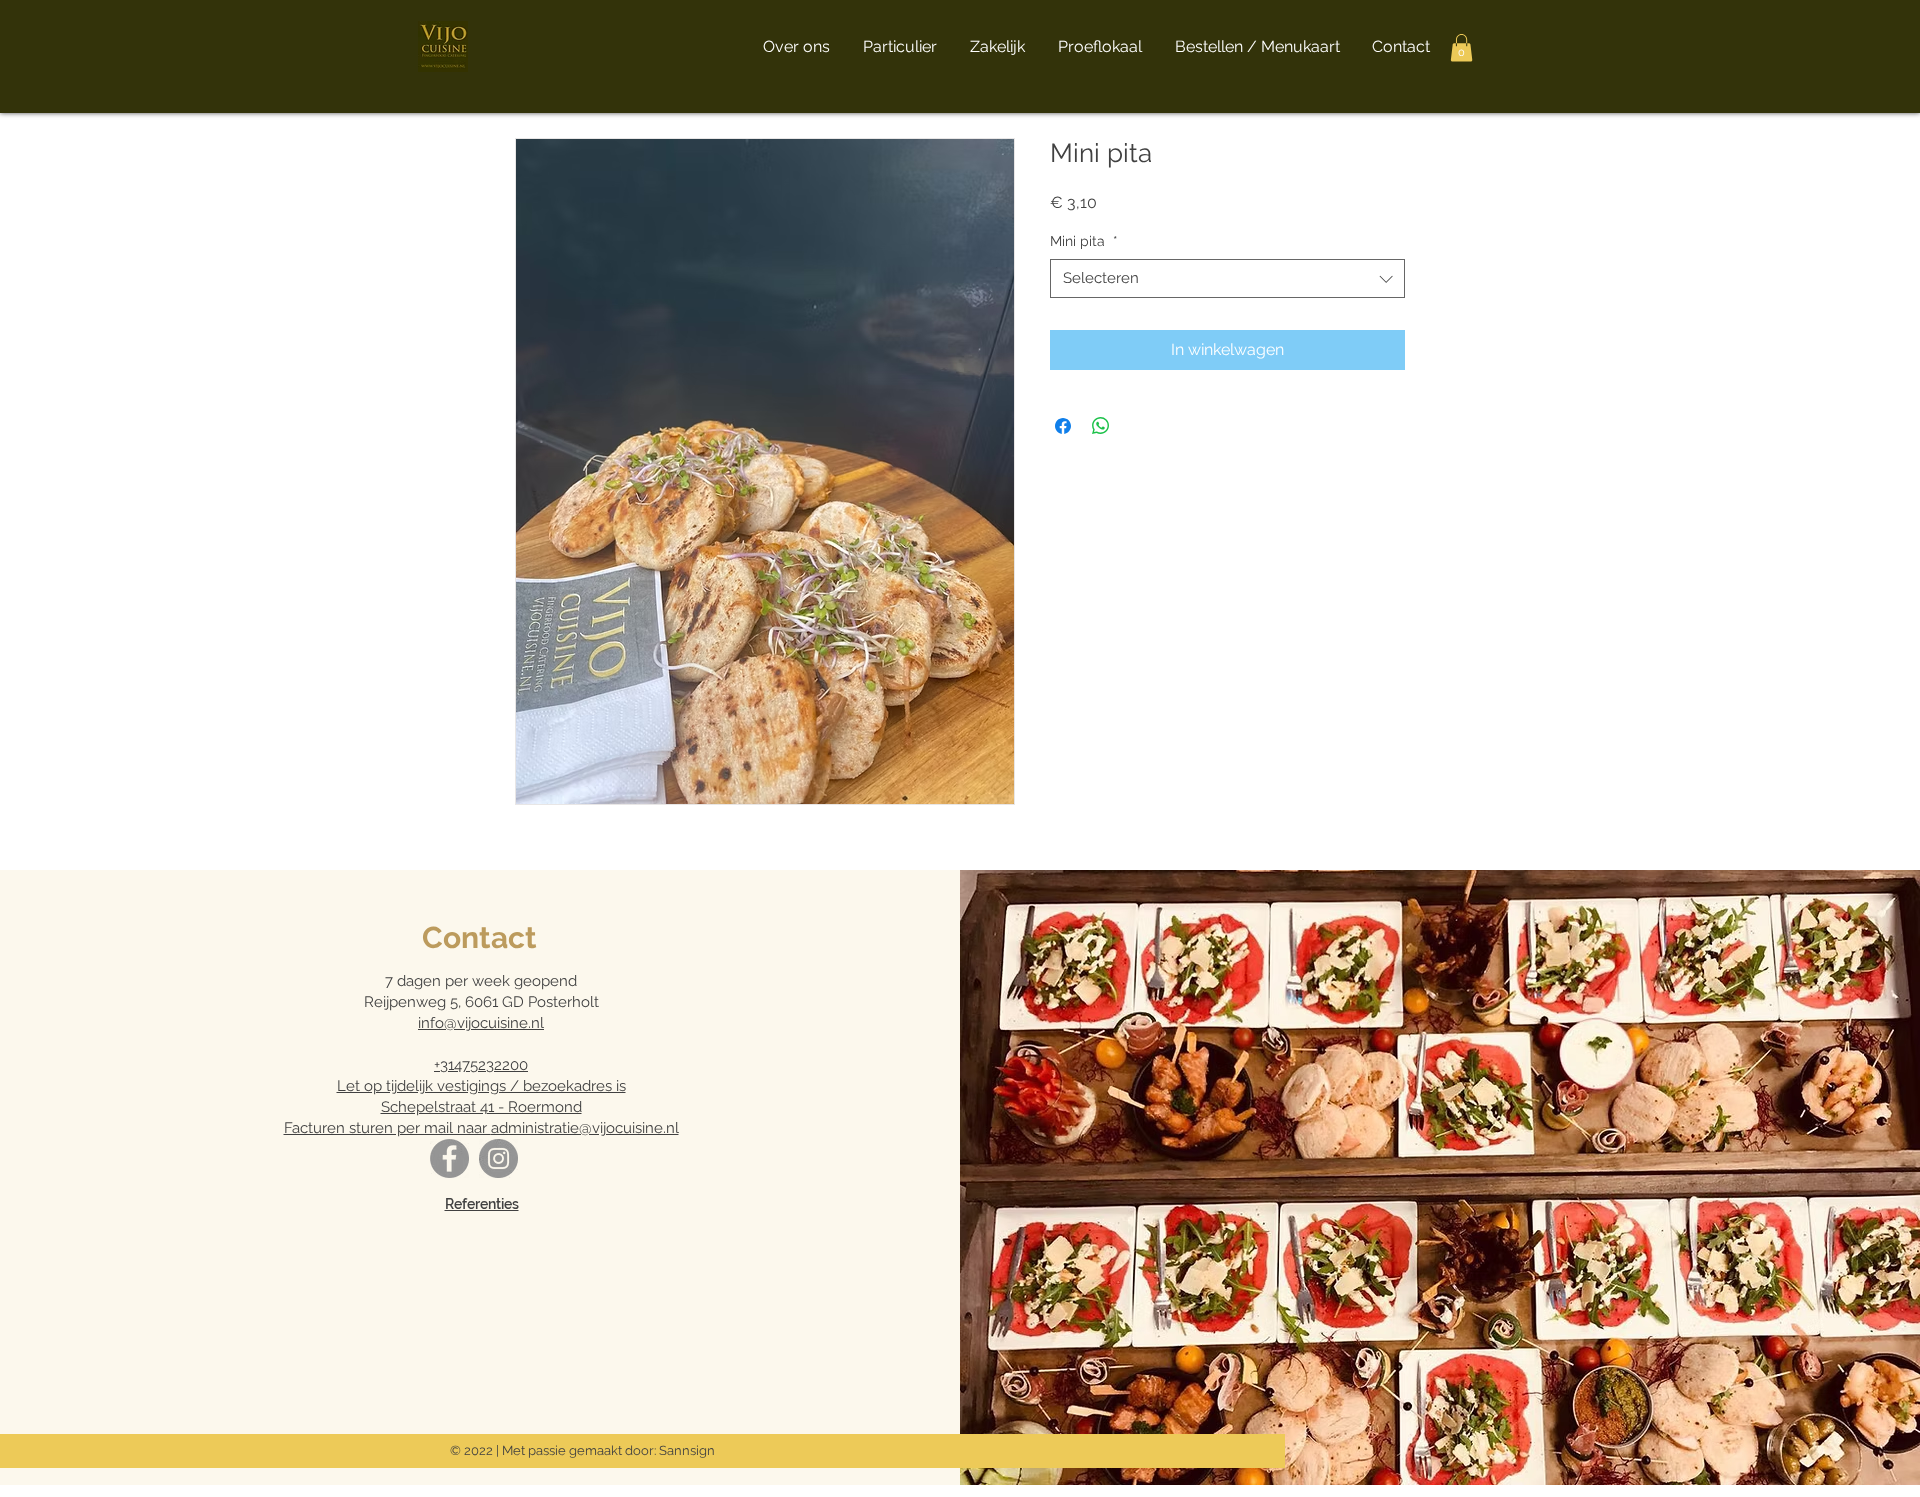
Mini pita (1084, 241)
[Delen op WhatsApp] (1101, 426)
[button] (1461, 47)
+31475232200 (481, 1065)
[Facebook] (449, 1158)
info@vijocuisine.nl (481, 1023)
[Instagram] (498, 1158)
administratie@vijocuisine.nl (585, 1128)
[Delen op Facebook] (1063, 426)
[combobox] (1227, 278)
